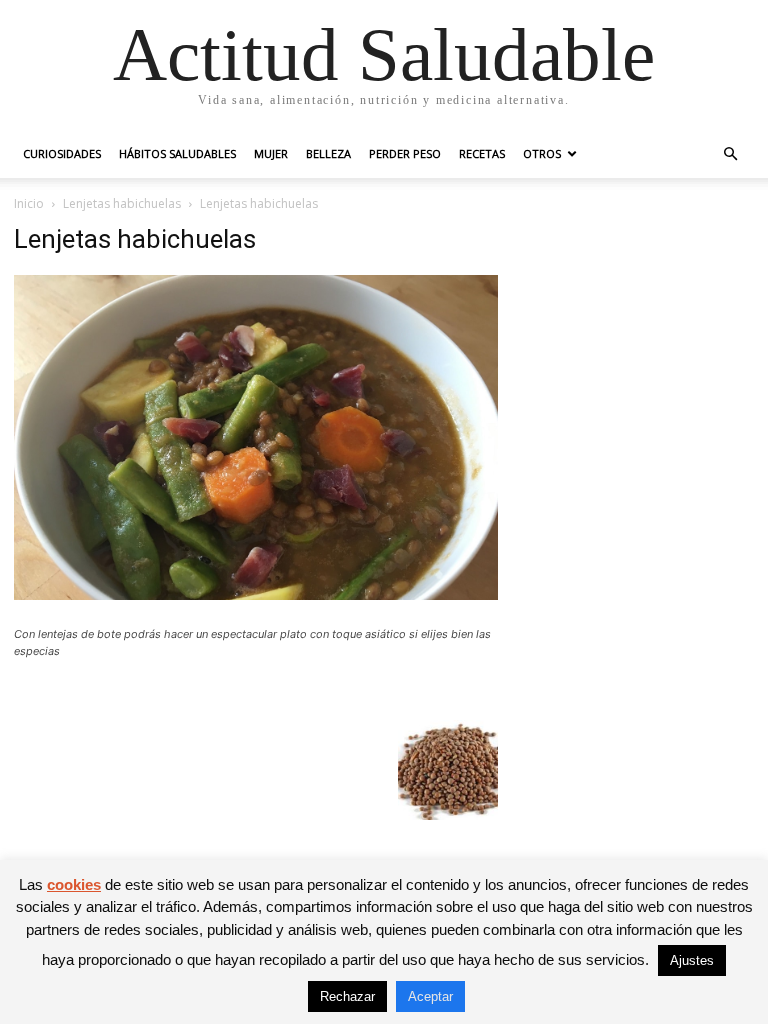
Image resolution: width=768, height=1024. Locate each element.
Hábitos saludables (177, 153)
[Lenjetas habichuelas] (256, 594)
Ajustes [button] (692, 960)
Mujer (271, 153)
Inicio (29, 203)
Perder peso (405, 153)
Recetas (482, 153)
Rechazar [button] (347, 996)
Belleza (328, 153)
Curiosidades (62, 153)
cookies (74, 884)
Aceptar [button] (430, 996)
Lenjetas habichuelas (122, 203)
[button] (730, 154)
